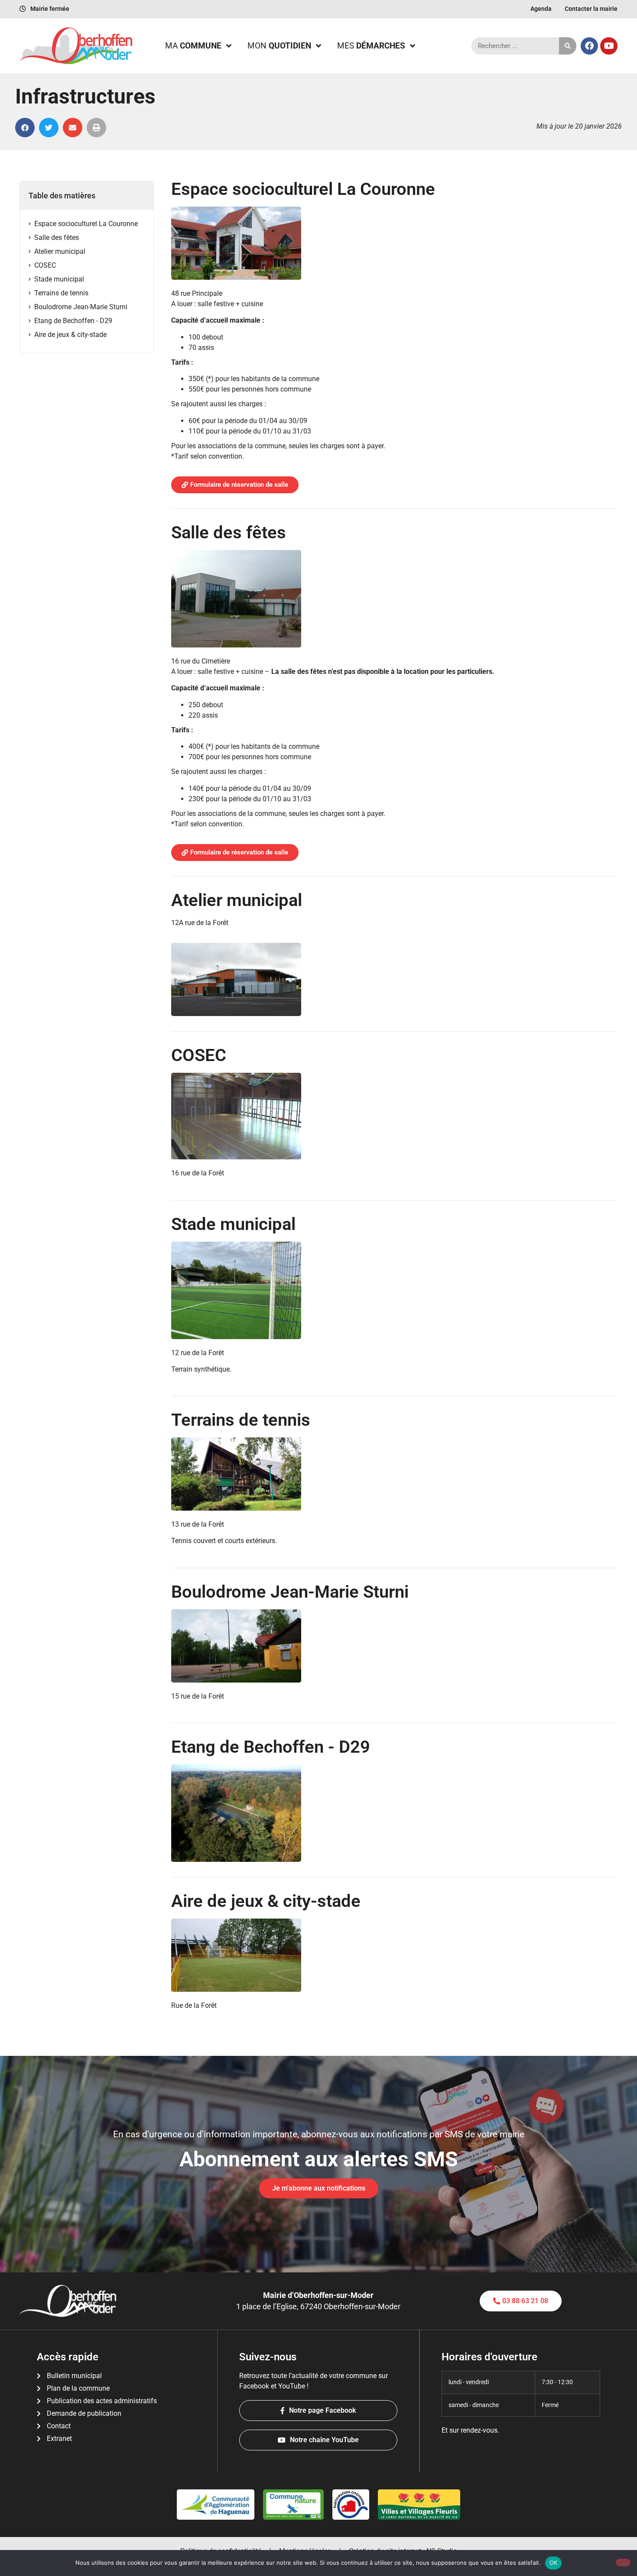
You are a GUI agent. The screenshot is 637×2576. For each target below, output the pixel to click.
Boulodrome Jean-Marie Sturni (81, 307)
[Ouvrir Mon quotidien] (318, 46)
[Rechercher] (568, 46)
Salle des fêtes (57, 238)
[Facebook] (589, 46)
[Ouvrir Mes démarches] (412, 46)
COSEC (45, 265)
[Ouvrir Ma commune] (229, 46)
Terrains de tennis (61, 293)
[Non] (623, 2563)
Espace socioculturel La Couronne (86, 224)
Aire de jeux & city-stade (70, 335)
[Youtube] (609, 46)
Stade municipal (59, 279)
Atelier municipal (60, 251)
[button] (25, 128)
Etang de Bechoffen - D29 (73, 321)
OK (554, 2563)
